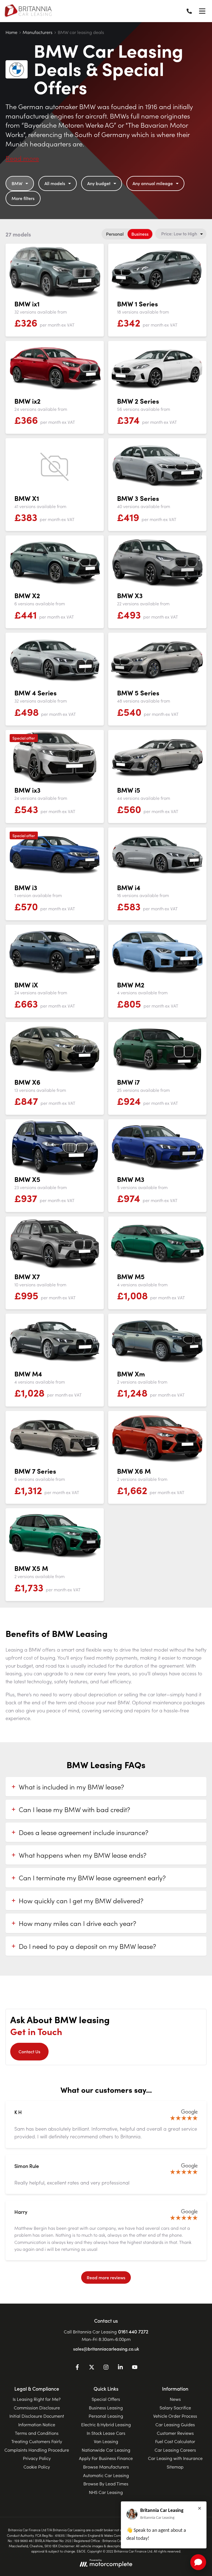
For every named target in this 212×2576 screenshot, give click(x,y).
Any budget (99, 183)
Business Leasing (106, 2407)
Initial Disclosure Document (37, 2416)
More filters (23, 198)
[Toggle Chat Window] (198, 2562)
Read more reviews (106, 2277)
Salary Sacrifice (175, 2407)
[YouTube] (135, 2368)
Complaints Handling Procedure (37, 2450)
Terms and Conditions (37, 2433)
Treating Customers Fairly (37, 2441)
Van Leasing (106, 2441)
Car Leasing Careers (175, 2450)
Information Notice (37, 2424)
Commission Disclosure (37, 2407)
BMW (17, 183)
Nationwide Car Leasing (106, 2450)
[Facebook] (77, 2368)
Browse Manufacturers (106, 2467)
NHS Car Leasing (106, 2492)
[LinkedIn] (120, 2368)
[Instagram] (106, 2368)
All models (55, 183)
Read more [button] (22, 158)
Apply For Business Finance (106, 2458)
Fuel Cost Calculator (175, 2441)
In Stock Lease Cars (106, 2433)
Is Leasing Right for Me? (37, 2399)
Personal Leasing (106, 2416)
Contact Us (29, 2051)
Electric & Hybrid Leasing (106, 2424)
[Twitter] (92, 2368)
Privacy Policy (37, 2458)
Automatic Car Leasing (106, 2475)
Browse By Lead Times (106, 2483)
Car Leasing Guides (175, 2424)
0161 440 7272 (133, 2331)
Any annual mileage (153, 183)
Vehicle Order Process (175, 2416)
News (175, 2399)
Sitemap (175, 2467)
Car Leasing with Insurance (175, 2458)
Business (140, 234)
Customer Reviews (175, 2433)
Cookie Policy (37, 2467)
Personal (115, 234)
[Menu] (202, 11)
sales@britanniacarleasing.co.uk (106, 2349)
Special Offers (106, 2399)
